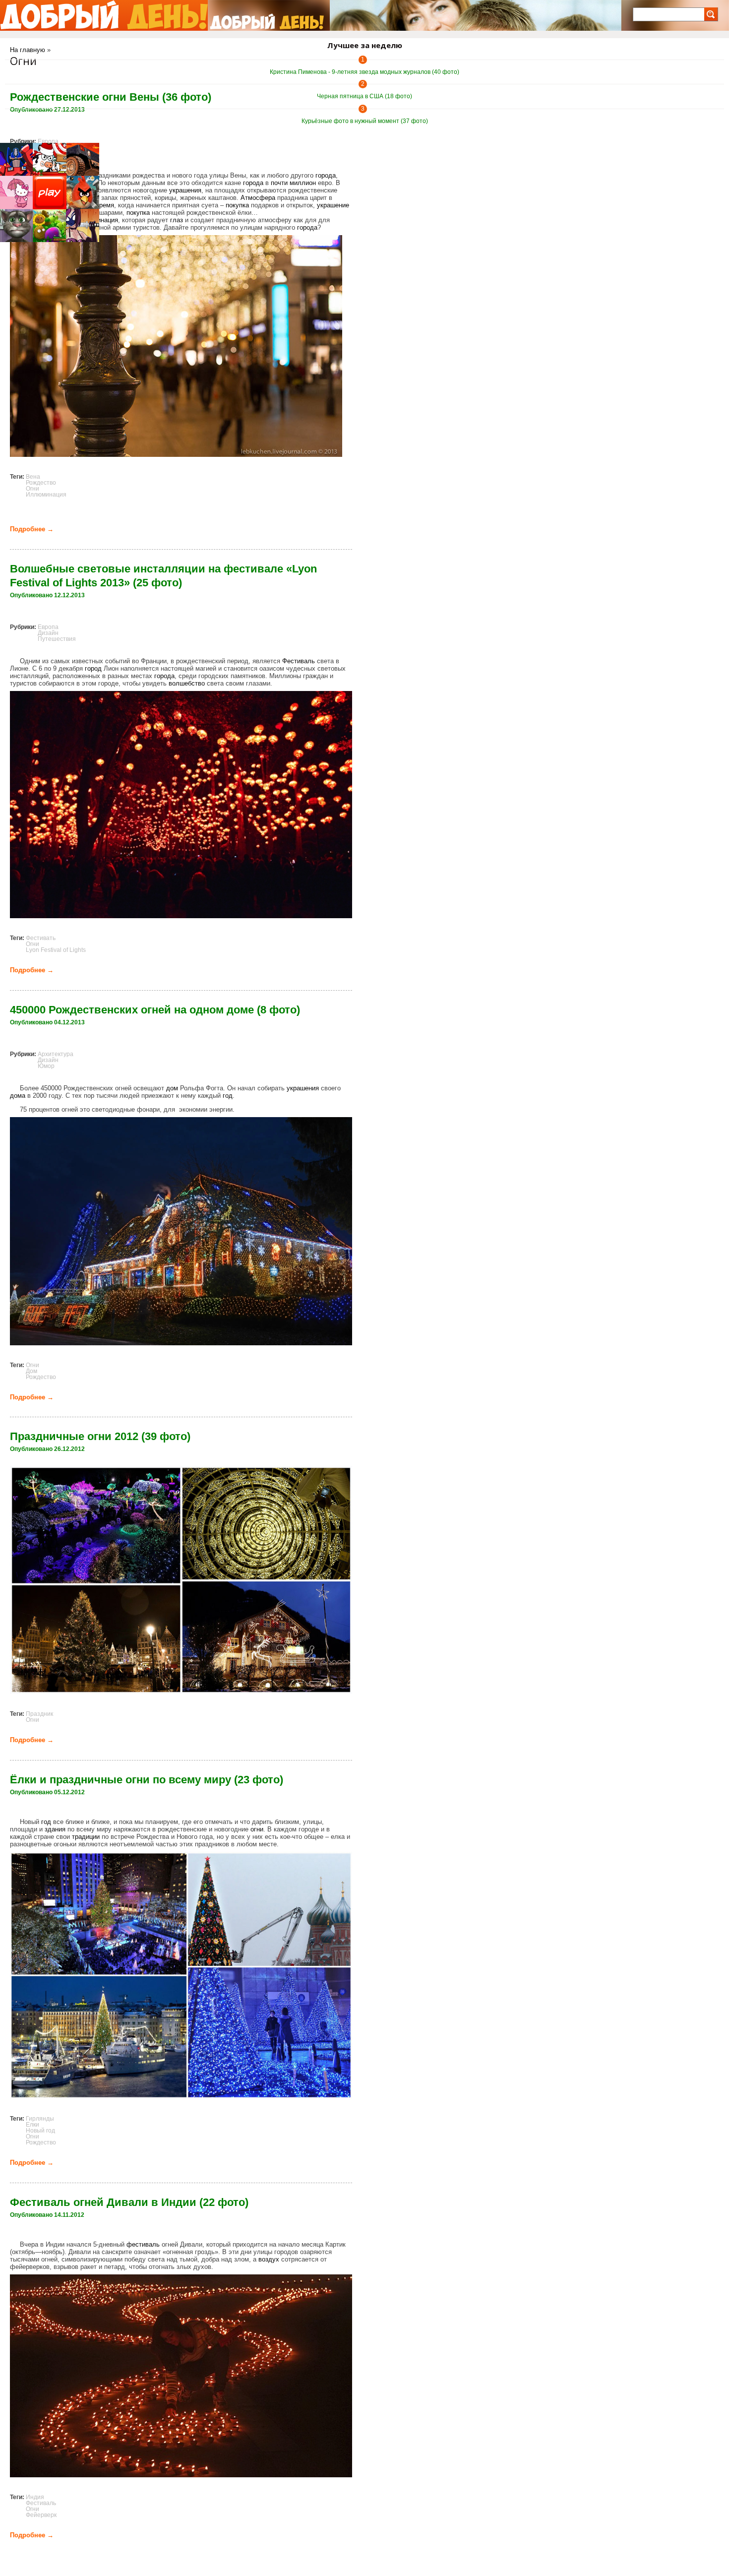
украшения (185, 190)
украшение (333, 205)
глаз (177, 220)
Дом (31, 1371)
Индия (35, 2497)
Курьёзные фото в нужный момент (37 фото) (365, 121)
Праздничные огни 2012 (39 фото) (100, 1436)
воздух (269, 2259)
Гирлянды (40, 2119)
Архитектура (56, 1054)
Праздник (39, 1714)
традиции (86, 1837)
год (228, 1096)
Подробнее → (32, 529)
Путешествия (57, 639)
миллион (303, 183)
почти (279, 183)
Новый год (40, 2131)
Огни (32, 489)
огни (257, 1829)
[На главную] (104, 15)
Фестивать (41, 938)
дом (172, 1088)
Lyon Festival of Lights (56, 950)
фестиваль (143, 2244)
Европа (48, 141)
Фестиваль (299, 661)
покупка (237, 205)
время (105, 205)
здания (55, 1829)
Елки (32, 2125)
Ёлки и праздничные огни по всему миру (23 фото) (147, 1780)
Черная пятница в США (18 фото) (364, 96)
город (93, 668)
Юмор (46, 1066)
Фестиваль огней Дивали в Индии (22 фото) (129, 2202)
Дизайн (48, 633)
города (326, 175)
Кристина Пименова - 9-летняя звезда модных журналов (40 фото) (364, 72)
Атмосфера (258, 198)
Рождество (41, 483)
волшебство (187, 683)
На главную (28, 50)
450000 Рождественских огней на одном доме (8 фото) (155, 1010)
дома (18, 1096)
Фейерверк (41, 2515)
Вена (33, 477)
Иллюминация (46, 495)
